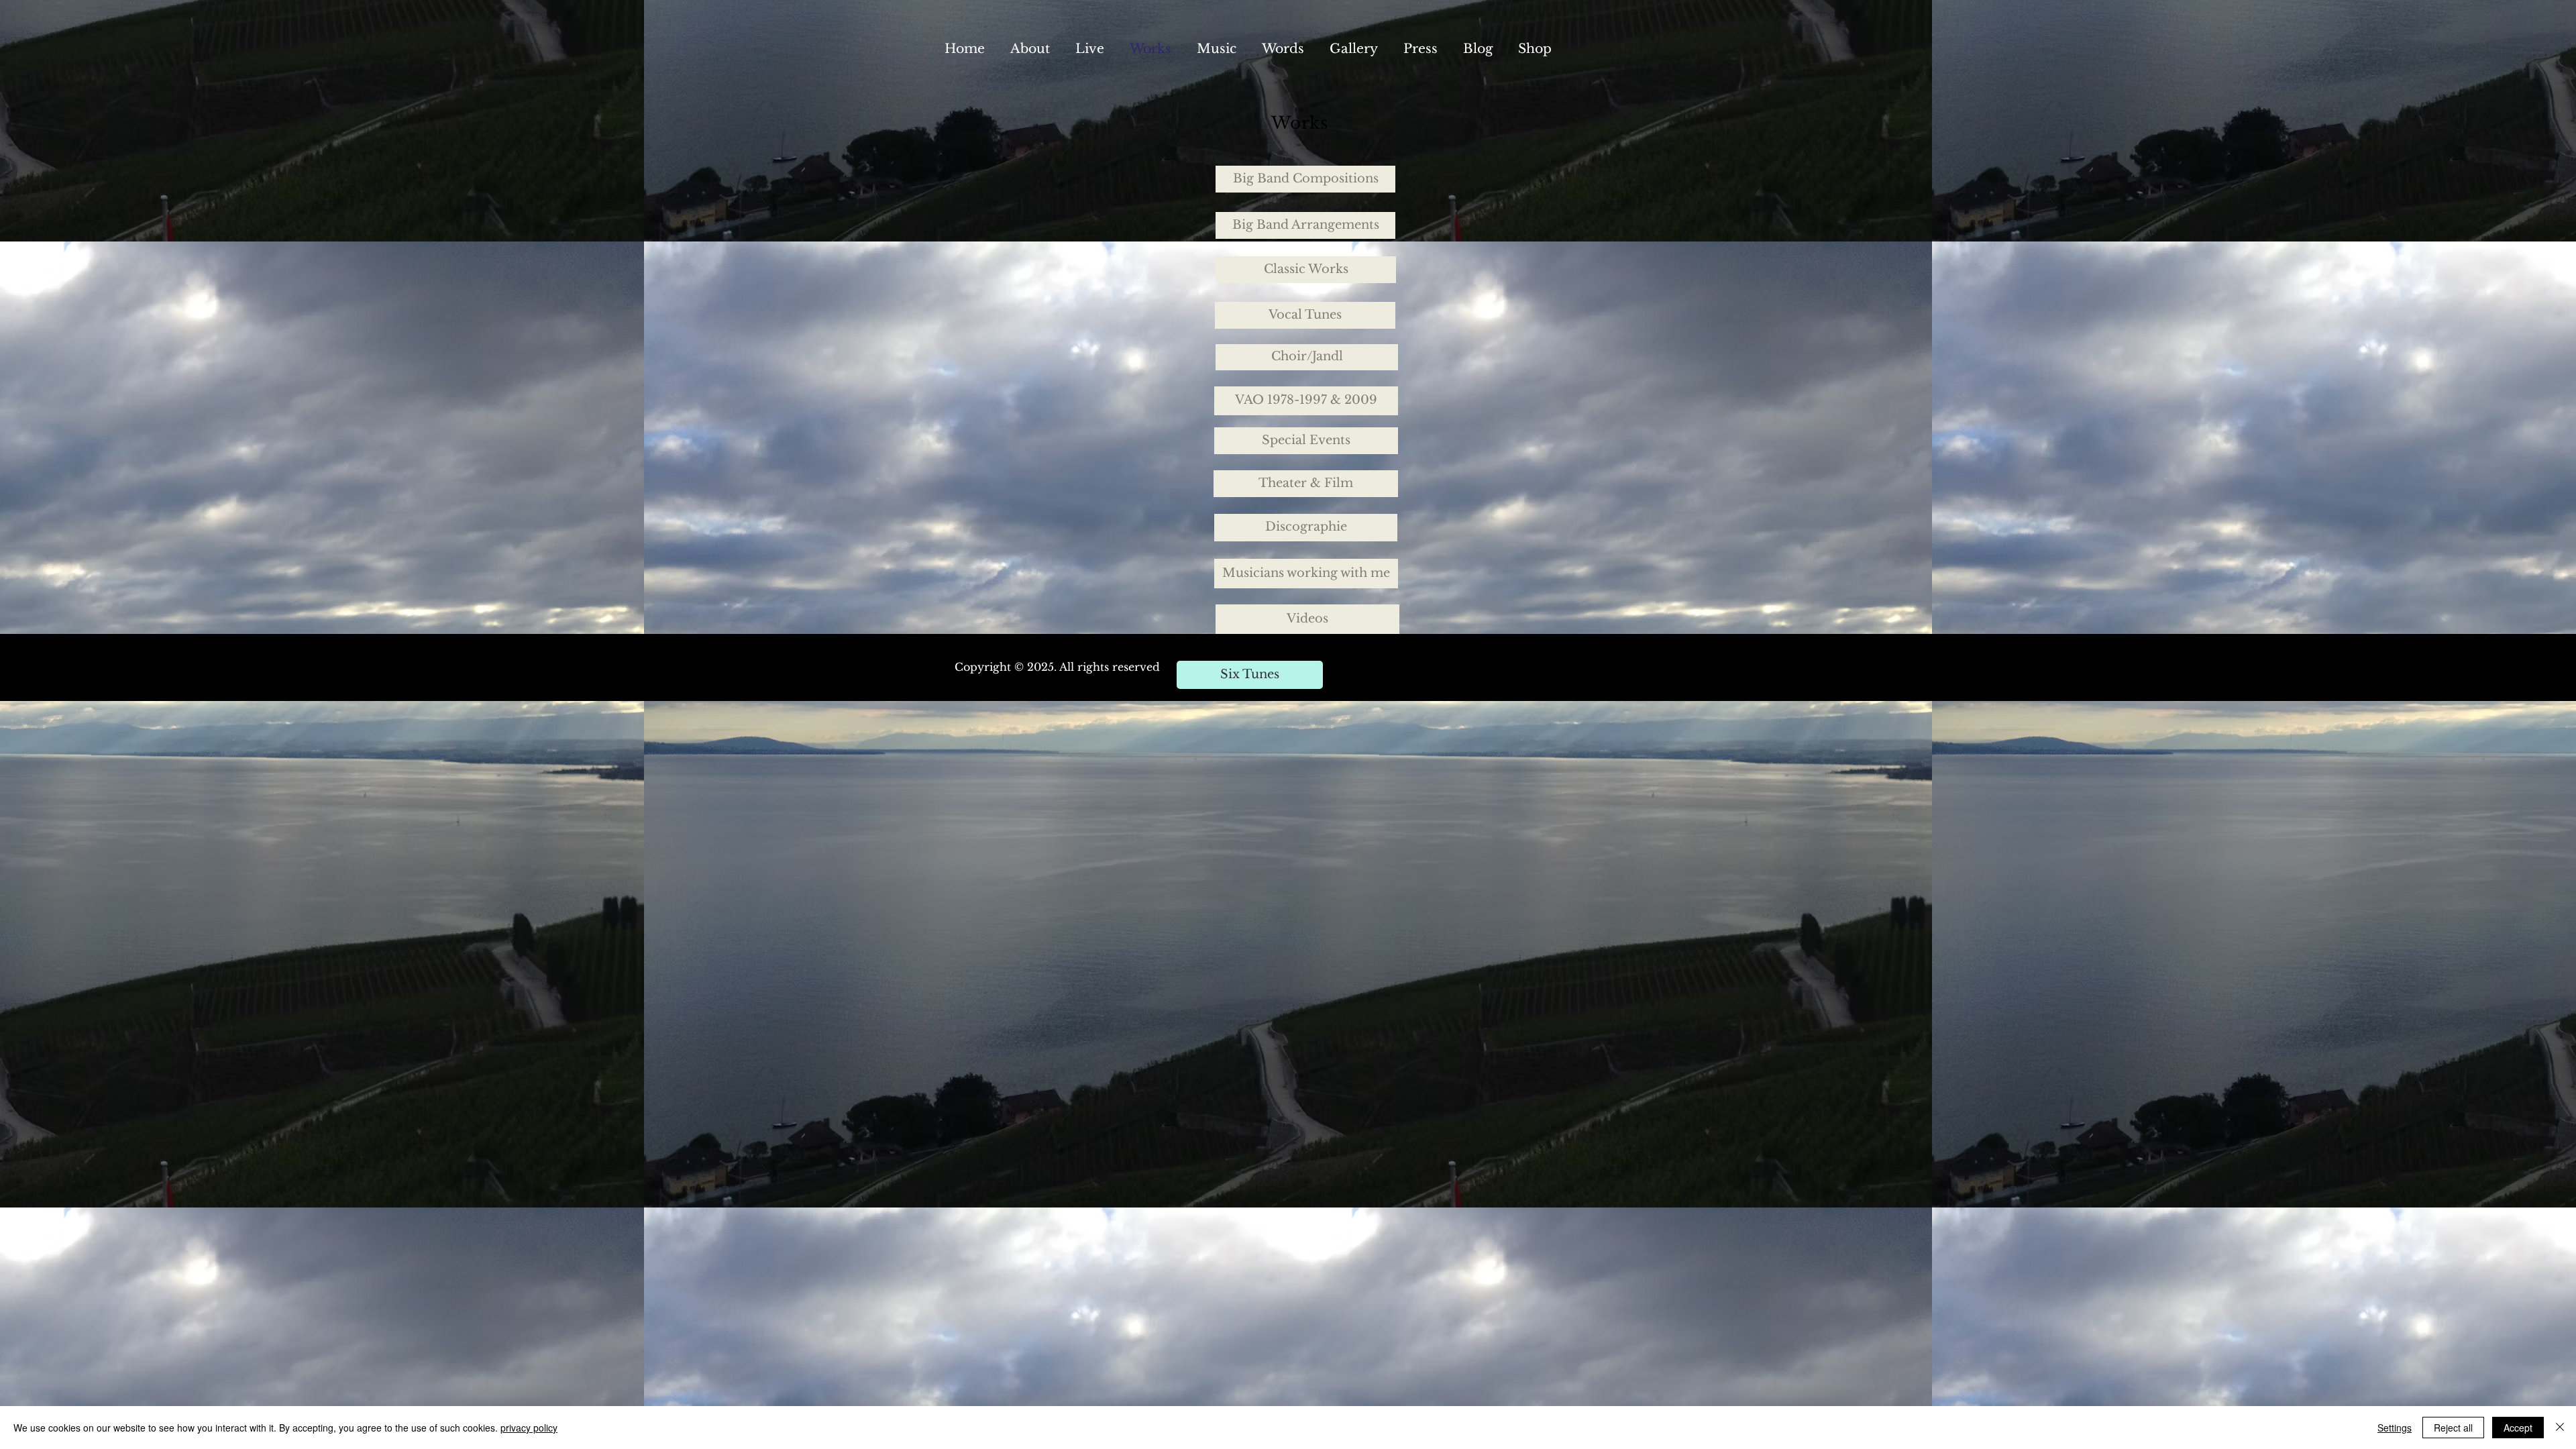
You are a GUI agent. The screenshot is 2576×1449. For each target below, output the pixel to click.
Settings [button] (2395, 1428)
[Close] (2560, 1428)
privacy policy (529, 1428)
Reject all (2453, 1428)
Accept (2518, 1428)
